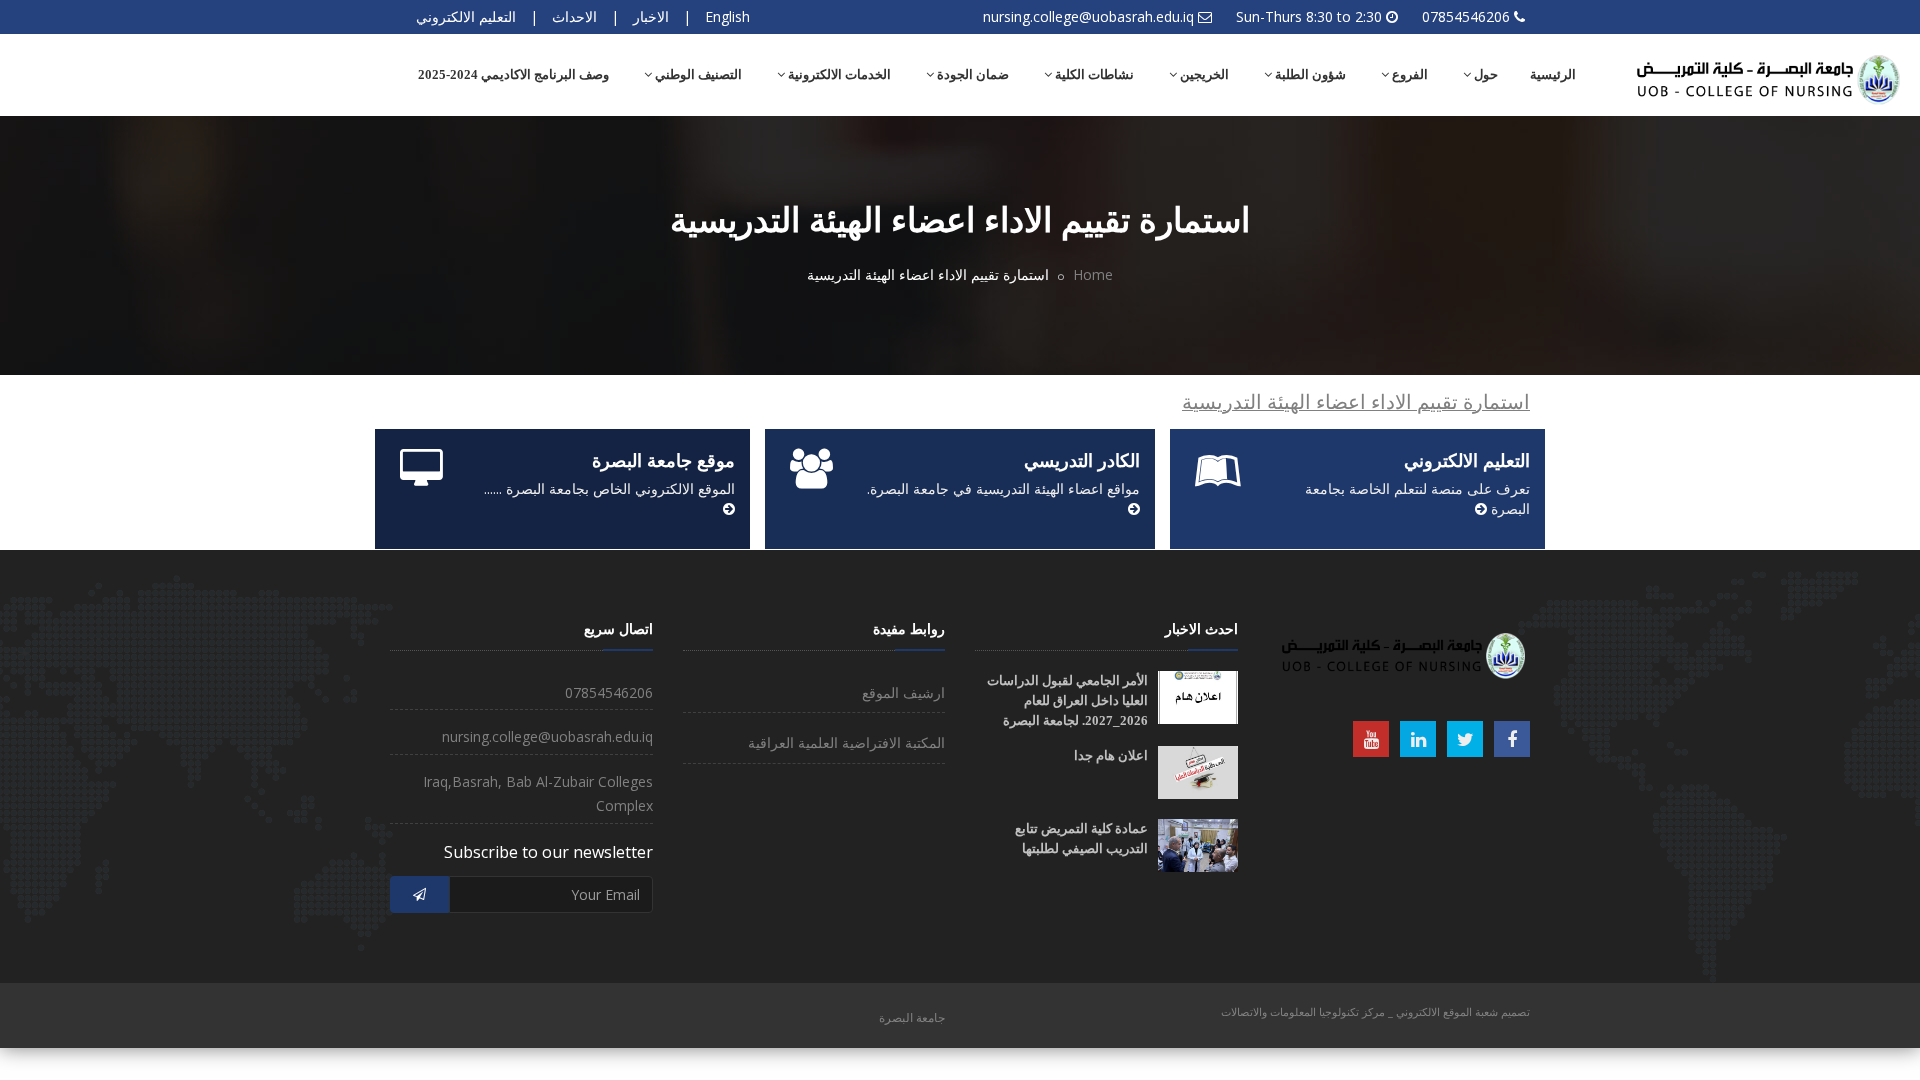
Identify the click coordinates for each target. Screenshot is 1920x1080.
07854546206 (1466, 16)
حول (1484, 74)
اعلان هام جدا (1111, 755)
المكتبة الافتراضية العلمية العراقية (846, 742)
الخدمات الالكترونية (838, 74)
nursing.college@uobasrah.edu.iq (1088, 16)
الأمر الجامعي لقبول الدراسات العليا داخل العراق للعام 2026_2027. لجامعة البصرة (1067, 700)
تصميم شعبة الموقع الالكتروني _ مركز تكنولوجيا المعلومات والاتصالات (1375, 1011)
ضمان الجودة (971, 74)
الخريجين (1203, 74)
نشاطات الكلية (1093, 74)
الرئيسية (1553, 74)
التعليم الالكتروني (466, 16)
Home (1093, 274)
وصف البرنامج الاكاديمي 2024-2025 (513, 74)
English (727, 16)
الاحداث (574, 16)
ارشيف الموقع (903, 692)
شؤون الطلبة (1309, 74)
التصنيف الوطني (697, 74)
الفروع (1408, 74)
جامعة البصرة (912, 1017)
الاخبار (651, 16)
